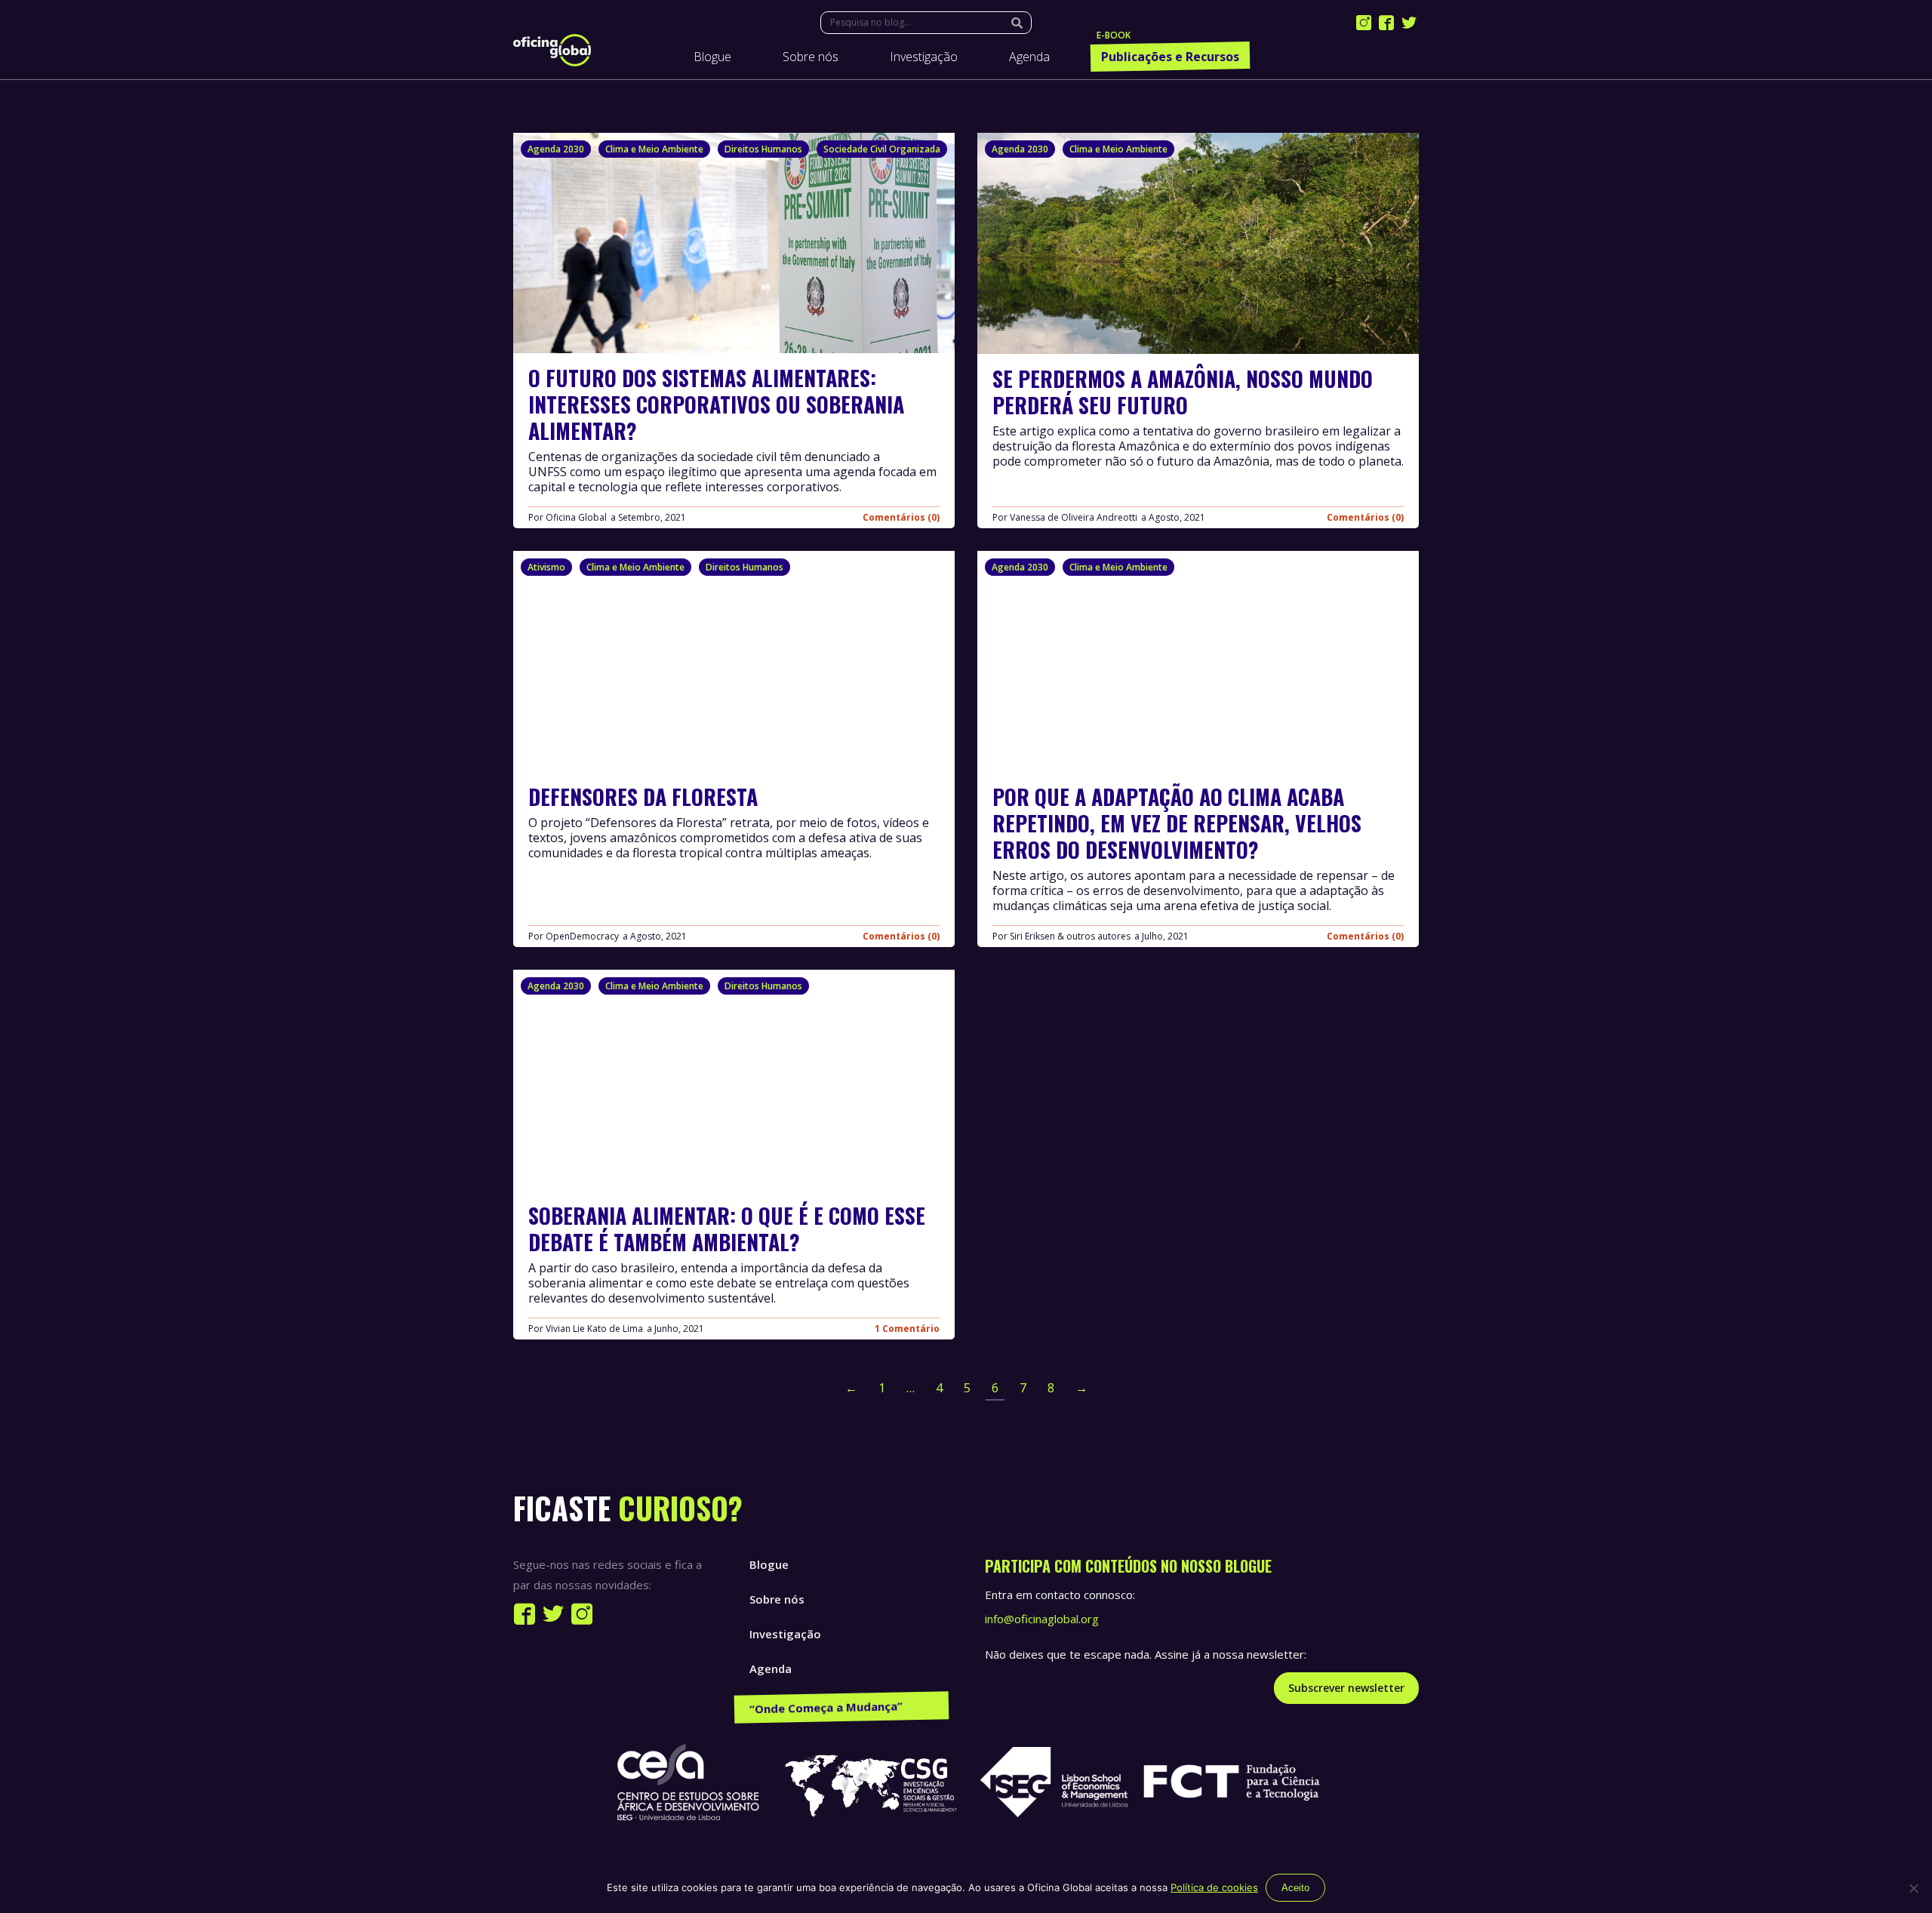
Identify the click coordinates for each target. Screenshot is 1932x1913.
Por (568, 518)
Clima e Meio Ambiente (654, 149)
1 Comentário (907, 1328)
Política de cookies (1214, 1887)
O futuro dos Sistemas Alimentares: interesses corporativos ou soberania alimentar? (716, 404)
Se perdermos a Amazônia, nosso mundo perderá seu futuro (1183, 392)
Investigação (785, 1634)
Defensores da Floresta (643, 797)
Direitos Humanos (763, 149)
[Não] (1913, 1888)
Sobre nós (777, 1599)
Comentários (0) (901, 518)
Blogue (769, 1564)
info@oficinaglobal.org (1042, 1619)
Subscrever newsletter (1346, 1688)
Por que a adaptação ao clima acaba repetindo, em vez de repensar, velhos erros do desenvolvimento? (1177, 823)
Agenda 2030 (556, 149)
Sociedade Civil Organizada (882, 149)
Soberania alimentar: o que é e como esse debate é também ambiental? (727, 1228)
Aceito (1295, 1888)
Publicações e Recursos (814, 1703)
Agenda (771, 1668)
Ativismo (546, 567)
